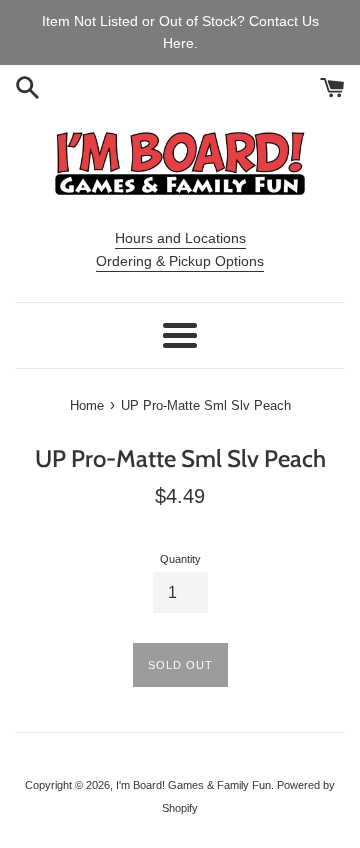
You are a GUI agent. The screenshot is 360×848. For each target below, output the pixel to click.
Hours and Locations (180, 238)
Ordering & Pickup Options (180, 261)
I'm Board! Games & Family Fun (193, 785)
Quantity (180, 559)
